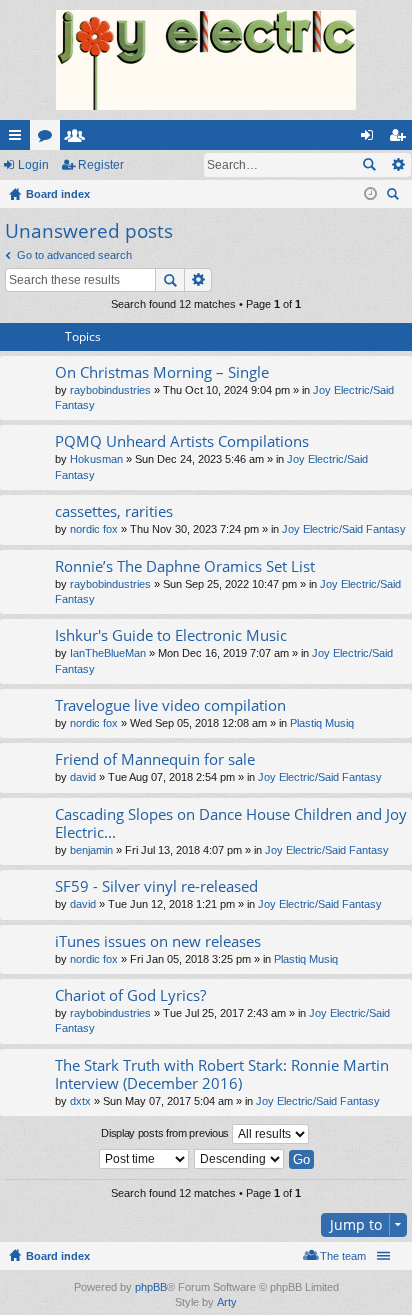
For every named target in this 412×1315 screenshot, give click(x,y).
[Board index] (206, 60)
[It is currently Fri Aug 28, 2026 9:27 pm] (370, 194)
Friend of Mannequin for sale (155, 759)
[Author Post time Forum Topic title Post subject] (145, 1159)
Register (101, 165)
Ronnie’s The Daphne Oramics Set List (185, 566)
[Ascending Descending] (240, 1159)
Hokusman (96, 459)
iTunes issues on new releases (158, 941)
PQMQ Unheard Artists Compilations (182, 441)
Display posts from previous (166, 1133)
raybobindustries (110, 390)
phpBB (151, 1287)
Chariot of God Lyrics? (130, 995)
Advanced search (397, 165)
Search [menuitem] (395, 196)
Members (79, 139)
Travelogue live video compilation (170, 705)
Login (33, 165)
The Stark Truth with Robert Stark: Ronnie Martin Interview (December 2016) (222, 1074)
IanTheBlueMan (108, 653)
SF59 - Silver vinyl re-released (156, 886)
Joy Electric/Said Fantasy (344, 529)
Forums (49, 139)
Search (369, 165)
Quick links (19, 139)
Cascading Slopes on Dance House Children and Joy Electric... (231, 823)
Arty (227, 1302)
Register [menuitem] (401, 139)
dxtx (80, 1101)
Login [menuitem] (371, 139)
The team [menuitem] (343, 1256)
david (83, 777)
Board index (58, 1256)
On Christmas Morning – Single (162, 372)
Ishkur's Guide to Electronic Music (171, 635)
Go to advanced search (74, 255)
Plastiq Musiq (322, 723)
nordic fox (94, 529)
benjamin (91, 850)
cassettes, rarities (114, 511)
